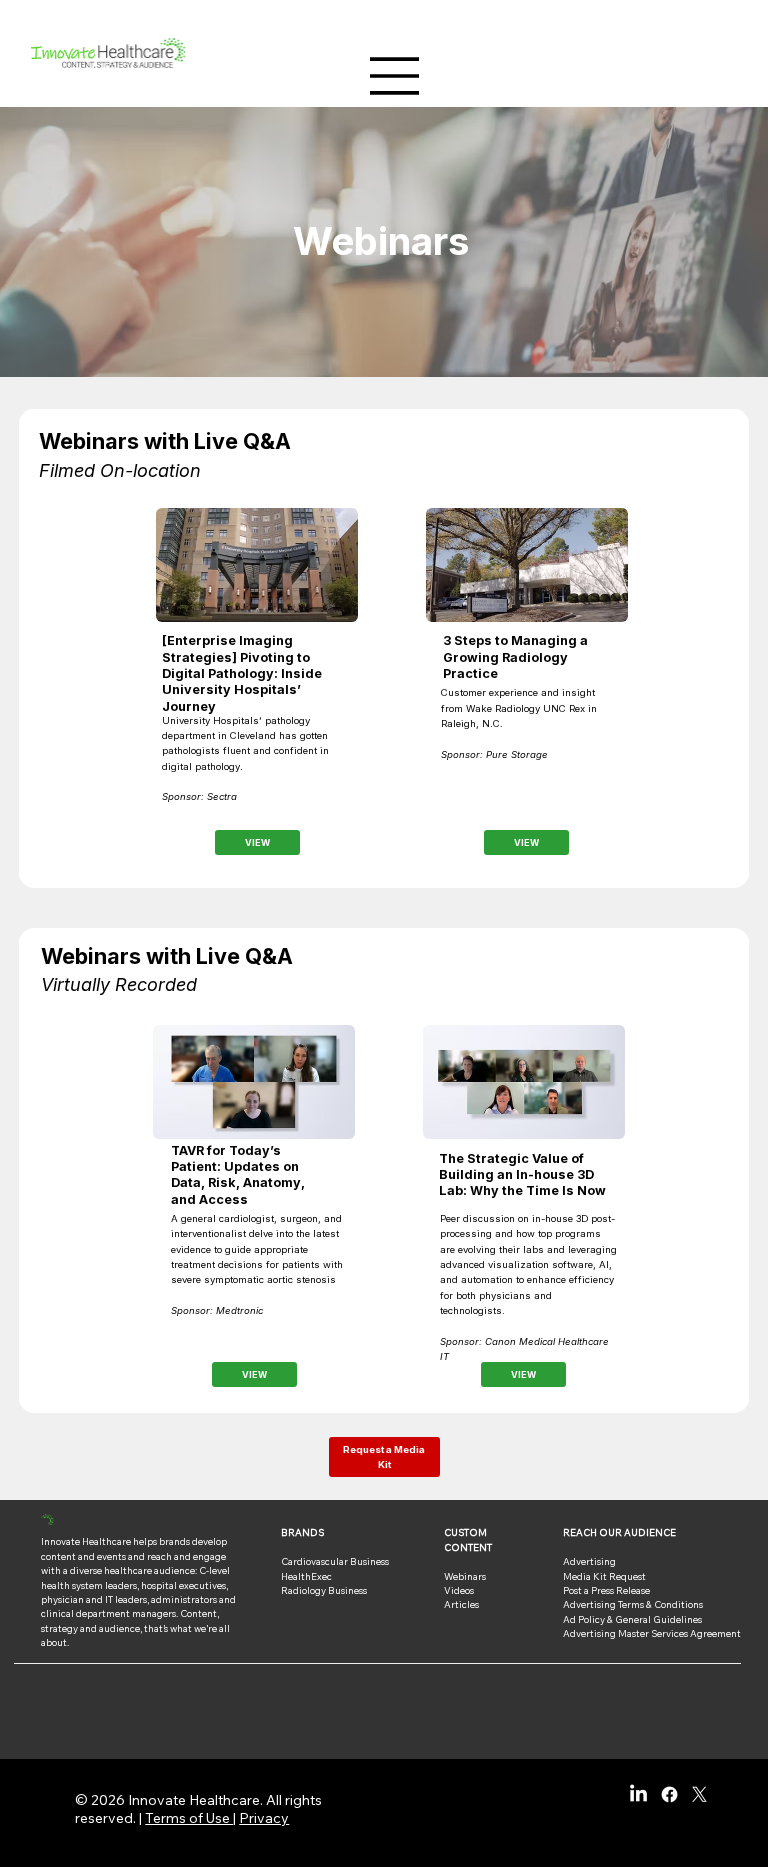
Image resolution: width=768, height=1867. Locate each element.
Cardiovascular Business (335, 1561)
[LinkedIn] (638, 1794)
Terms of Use (189, 1818)
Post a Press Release (606, 1590)
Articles (461, 1604)
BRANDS (302, 1532)
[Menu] (395, 76)
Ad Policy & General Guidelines (632, 1619)
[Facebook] (669, 1794)
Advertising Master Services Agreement (652, 1633)
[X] (699, 1794)
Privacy (264, 1818)
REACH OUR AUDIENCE (619, 1532)
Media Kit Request (604, 1576)
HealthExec (306, 1576)
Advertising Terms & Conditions (633, 1604)
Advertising (589, 1561)
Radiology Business (324, 1590)
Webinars (465, 1576)
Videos (459, 1590)
